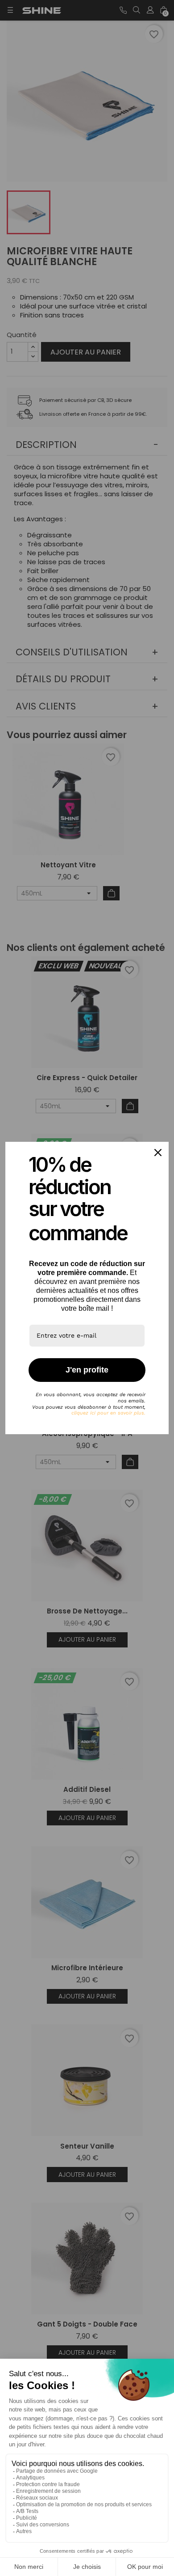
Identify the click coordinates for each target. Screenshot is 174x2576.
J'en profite (87, 1370)
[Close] (158, 1153)
